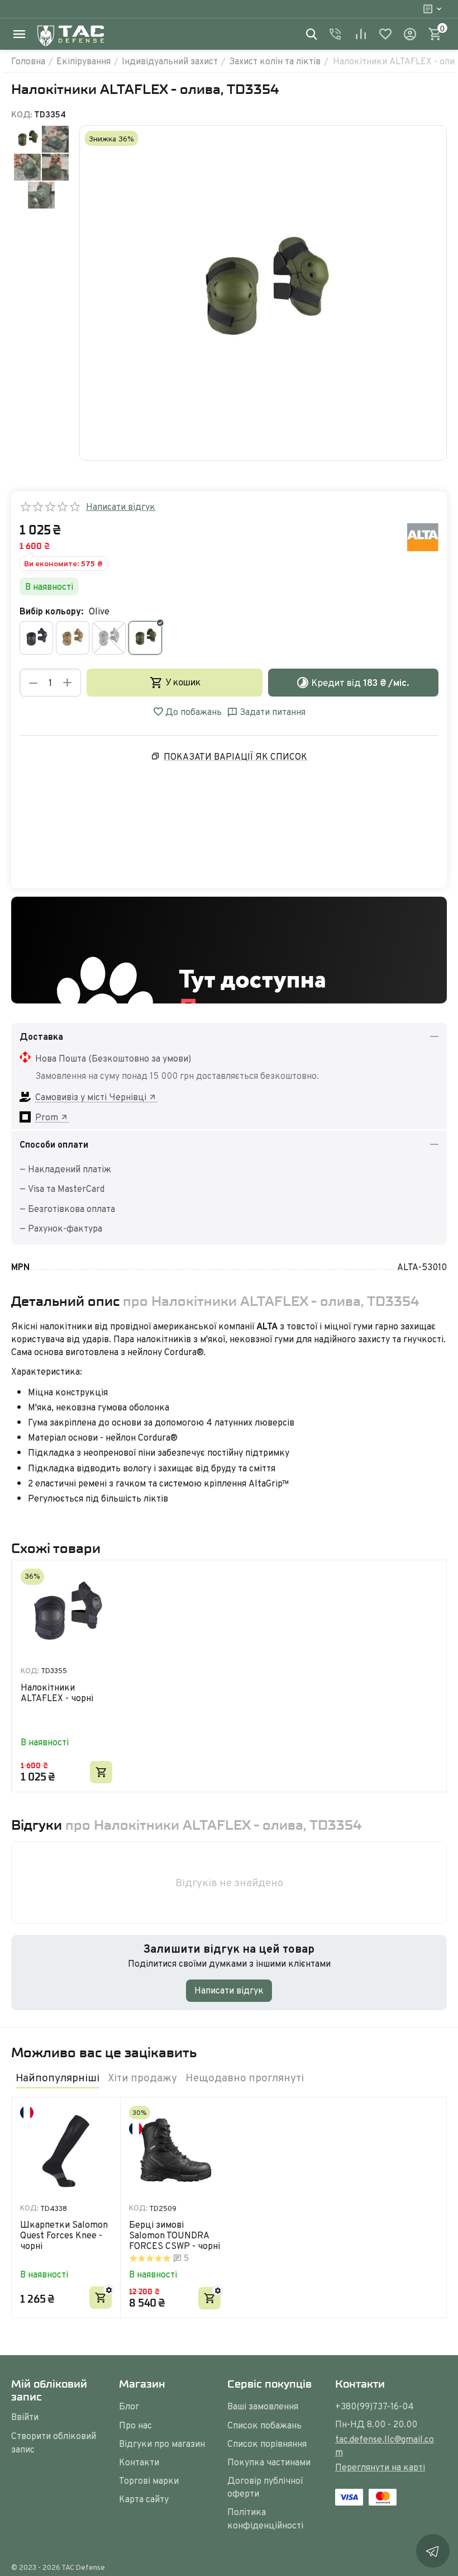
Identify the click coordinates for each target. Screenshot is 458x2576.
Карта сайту (144, 2499)
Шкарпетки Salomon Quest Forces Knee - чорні (64, 2236)
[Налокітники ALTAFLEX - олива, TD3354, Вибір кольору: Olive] (263, 293)
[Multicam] (109, 638)
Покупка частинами (269, 2462)
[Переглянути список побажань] (385, 34)
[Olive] (145, 638)
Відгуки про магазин (162, 2444)
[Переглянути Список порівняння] (361, 34)
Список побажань (264, 2425)
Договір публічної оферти (265, 2487)
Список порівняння (267, 2444)
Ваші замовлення (263, 2406)
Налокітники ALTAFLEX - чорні (57, 1693)
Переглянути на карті (380, 2467)
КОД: (22, 114)
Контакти (139, 2462)
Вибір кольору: (51, 611)
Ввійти (25, 2417)
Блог (129, 2406)
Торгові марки (149, 2480)
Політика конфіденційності (265, 2518)
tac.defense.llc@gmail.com (385, 2445)
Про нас (135, 2425)
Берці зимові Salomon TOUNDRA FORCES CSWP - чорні (175, 2236)
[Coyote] (73, 638)
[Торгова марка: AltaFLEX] (423, 536)
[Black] (36, 638)
